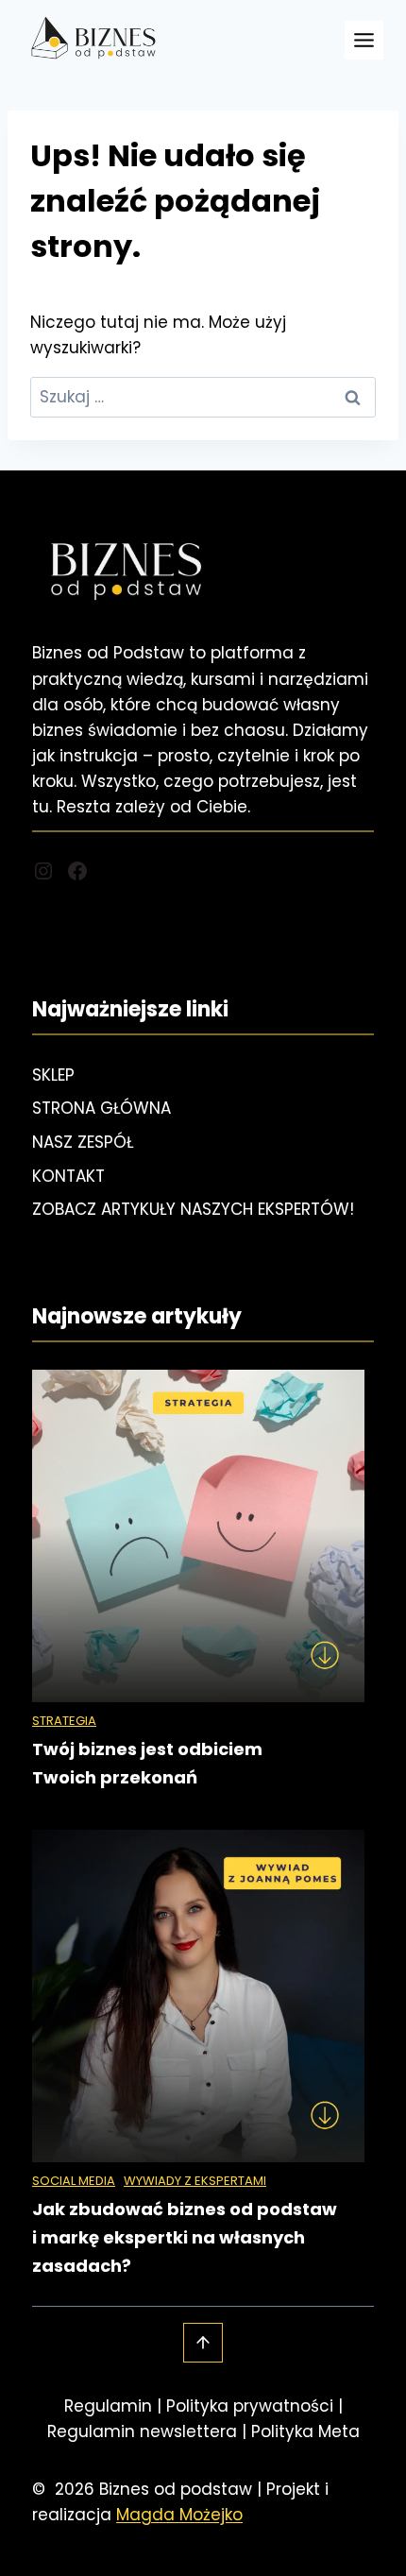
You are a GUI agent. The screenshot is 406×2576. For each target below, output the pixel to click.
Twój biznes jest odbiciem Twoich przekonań (147, 1763)
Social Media (74, 2181)
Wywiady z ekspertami (195, 2181)
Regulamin (108, 2406)
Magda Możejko (179, 2515)
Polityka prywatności (250, 2406)
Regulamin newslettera (142, 2431)
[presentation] (198, 1536)
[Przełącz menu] (364, 40)
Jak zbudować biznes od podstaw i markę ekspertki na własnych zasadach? (185, 2237)
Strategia (64, 1721)
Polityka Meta (305, 2431)
